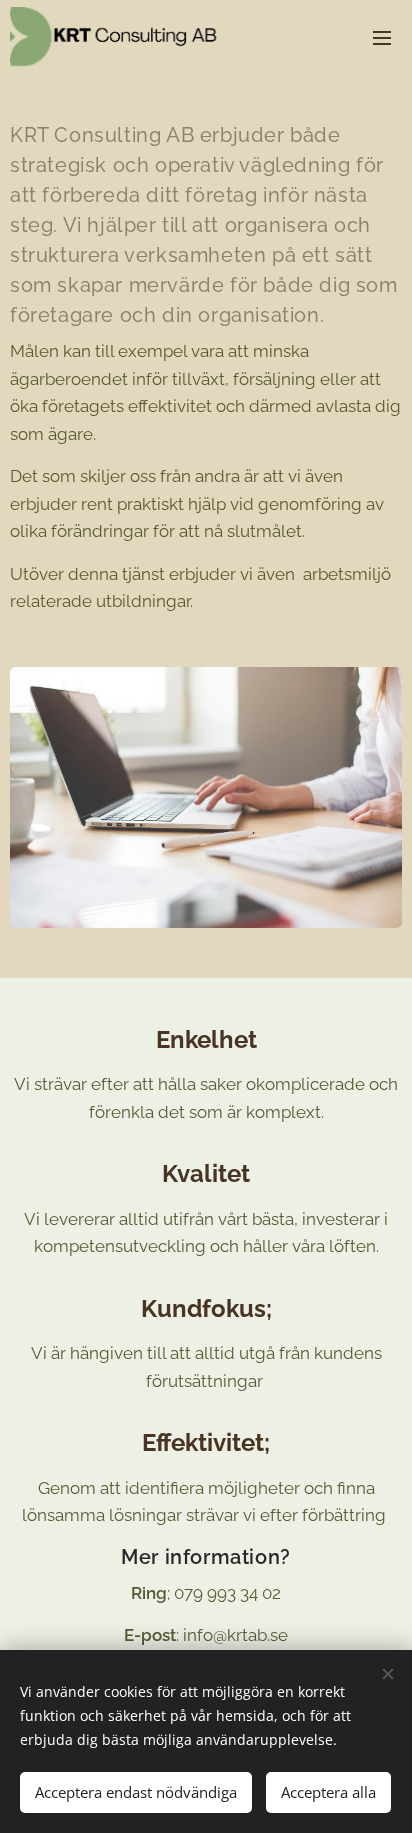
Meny (382, 37)
